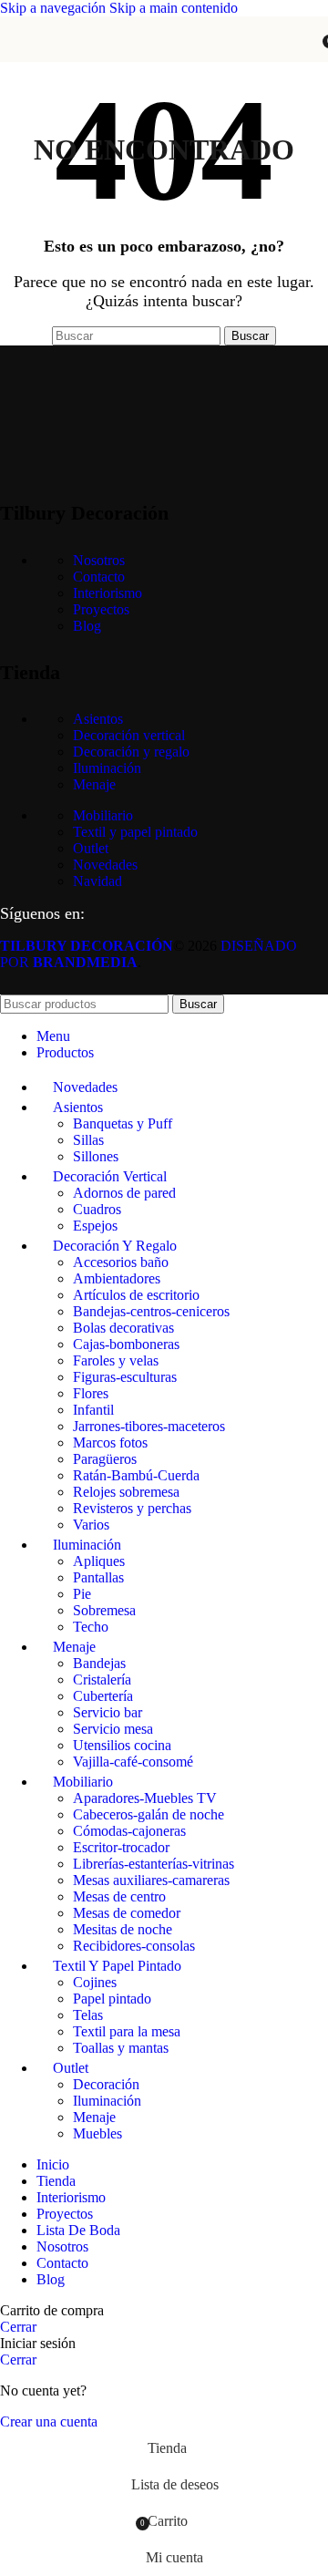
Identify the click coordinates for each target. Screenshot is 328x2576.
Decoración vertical (129, 735)
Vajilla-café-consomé (133, 1762)
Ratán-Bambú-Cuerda (136, 1475)
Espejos (95, 1226)
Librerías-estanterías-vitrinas (154, 1864)
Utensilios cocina (122, 1745)
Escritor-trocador (121, 1847)
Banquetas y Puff (123, 1123)
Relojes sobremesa (126, 1492)
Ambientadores (117, 1278)
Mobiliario (103, 815)
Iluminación (107, 768)
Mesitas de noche (123, 1929)
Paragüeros (105, 1459)
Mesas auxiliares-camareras (151, 1880)
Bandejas (99, 1663)
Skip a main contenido (174, 8)
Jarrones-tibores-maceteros (149, 1426)
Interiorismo (108, 593)
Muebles (97, 2133)
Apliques (99, 1561)
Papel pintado (112, 1999)
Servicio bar (108, 1712)
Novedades (105, 865)
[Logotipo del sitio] (164, 66)
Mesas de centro (119, 1896)
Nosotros (99, 560)
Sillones (96, 1156)
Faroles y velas (116, 1360)
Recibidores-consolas (134, 1946)
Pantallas (98, 1577)
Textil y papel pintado (135, 832)
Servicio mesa (113, 1729)
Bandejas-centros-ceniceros (151, 1311)
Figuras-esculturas (125, 1377)
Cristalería (102, 1680)
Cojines (95, 1982)
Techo (91, 1627)
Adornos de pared (124, 1193)
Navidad (97, 881)
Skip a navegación (55, 8)
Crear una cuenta (49, 2421)
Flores (91, 1393)
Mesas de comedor (127, 1913)
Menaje (94, 784)
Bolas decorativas (123, 1328)
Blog (87, 626)
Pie (82, 1594)
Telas (88, 2015)
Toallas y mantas (121, 2048)
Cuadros (97, 1209)
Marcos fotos (110, 1443)
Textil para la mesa (127, 2031)
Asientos (98, 719)
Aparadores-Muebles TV (145, 1798)
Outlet (91, 848)
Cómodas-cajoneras (129, 1831)
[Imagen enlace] (91, 466)
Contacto (99, 577)
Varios (91, 1525)
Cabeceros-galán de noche (149, 1814)
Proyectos (101, 609)
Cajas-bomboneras (126, 1344)
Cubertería (103, 1696)
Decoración (106, 2084)
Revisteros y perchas (132, 1508)
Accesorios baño (121, 1262)
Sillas (88, 1140)
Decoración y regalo (131, 752)
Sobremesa (104, 1610)
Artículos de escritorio (136, 1295)
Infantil (93, 1410)
